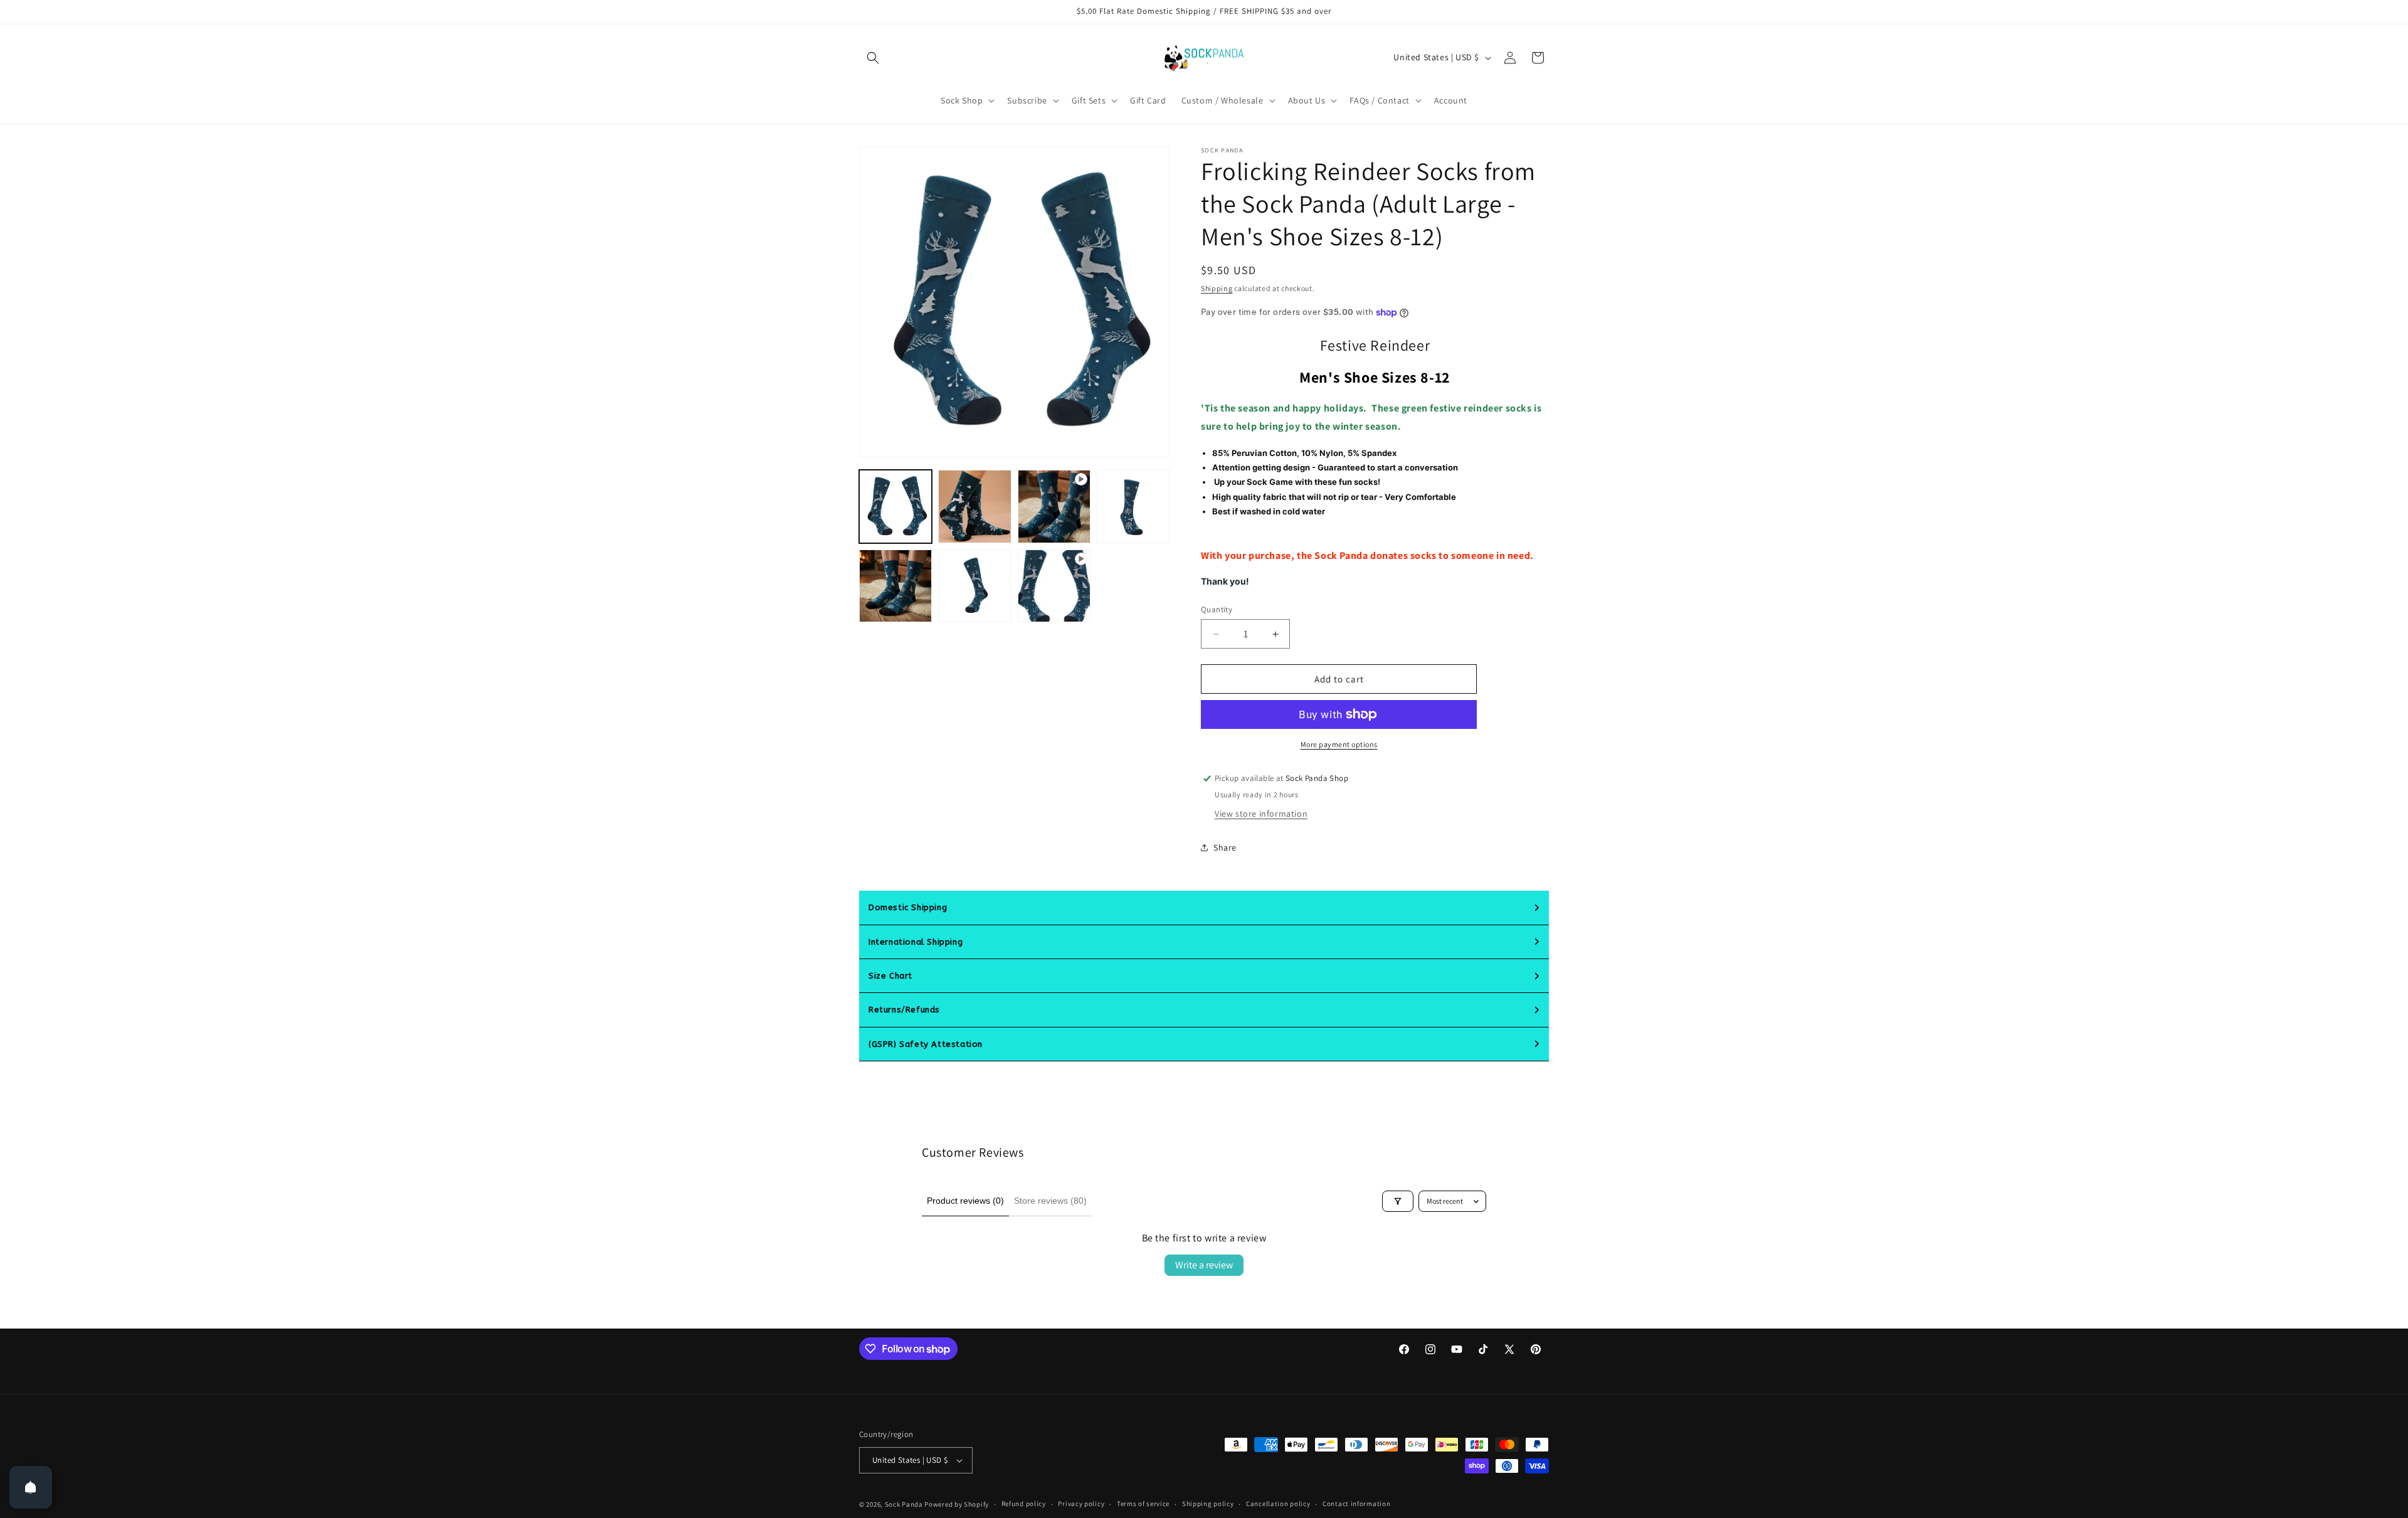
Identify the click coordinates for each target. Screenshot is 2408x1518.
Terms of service (1143, 1504)
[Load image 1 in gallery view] (895, 506)
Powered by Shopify (957, 1504)
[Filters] (1398, 1201)
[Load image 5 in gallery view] (974, 586)
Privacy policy (1081, 1504)
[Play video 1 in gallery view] (1054, 506)
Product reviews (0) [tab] (965, 1201)
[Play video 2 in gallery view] (1054, 586)
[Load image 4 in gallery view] (895, 586)
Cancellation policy (1278, 1504)
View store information (1261, 814)
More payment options (1339, 744)
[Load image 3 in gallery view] (1133, 506)
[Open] (31, 1487)
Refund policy (1024, 1504)
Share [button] (1225, 847)
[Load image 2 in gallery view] (974, 506)
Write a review (1204, 1265)
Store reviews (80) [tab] (1050, 1201)
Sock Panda (904, 1504)
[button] (873, 58)
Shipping (1217, 288)
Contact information (1356, 1504)
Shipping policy (1208, 1504)
